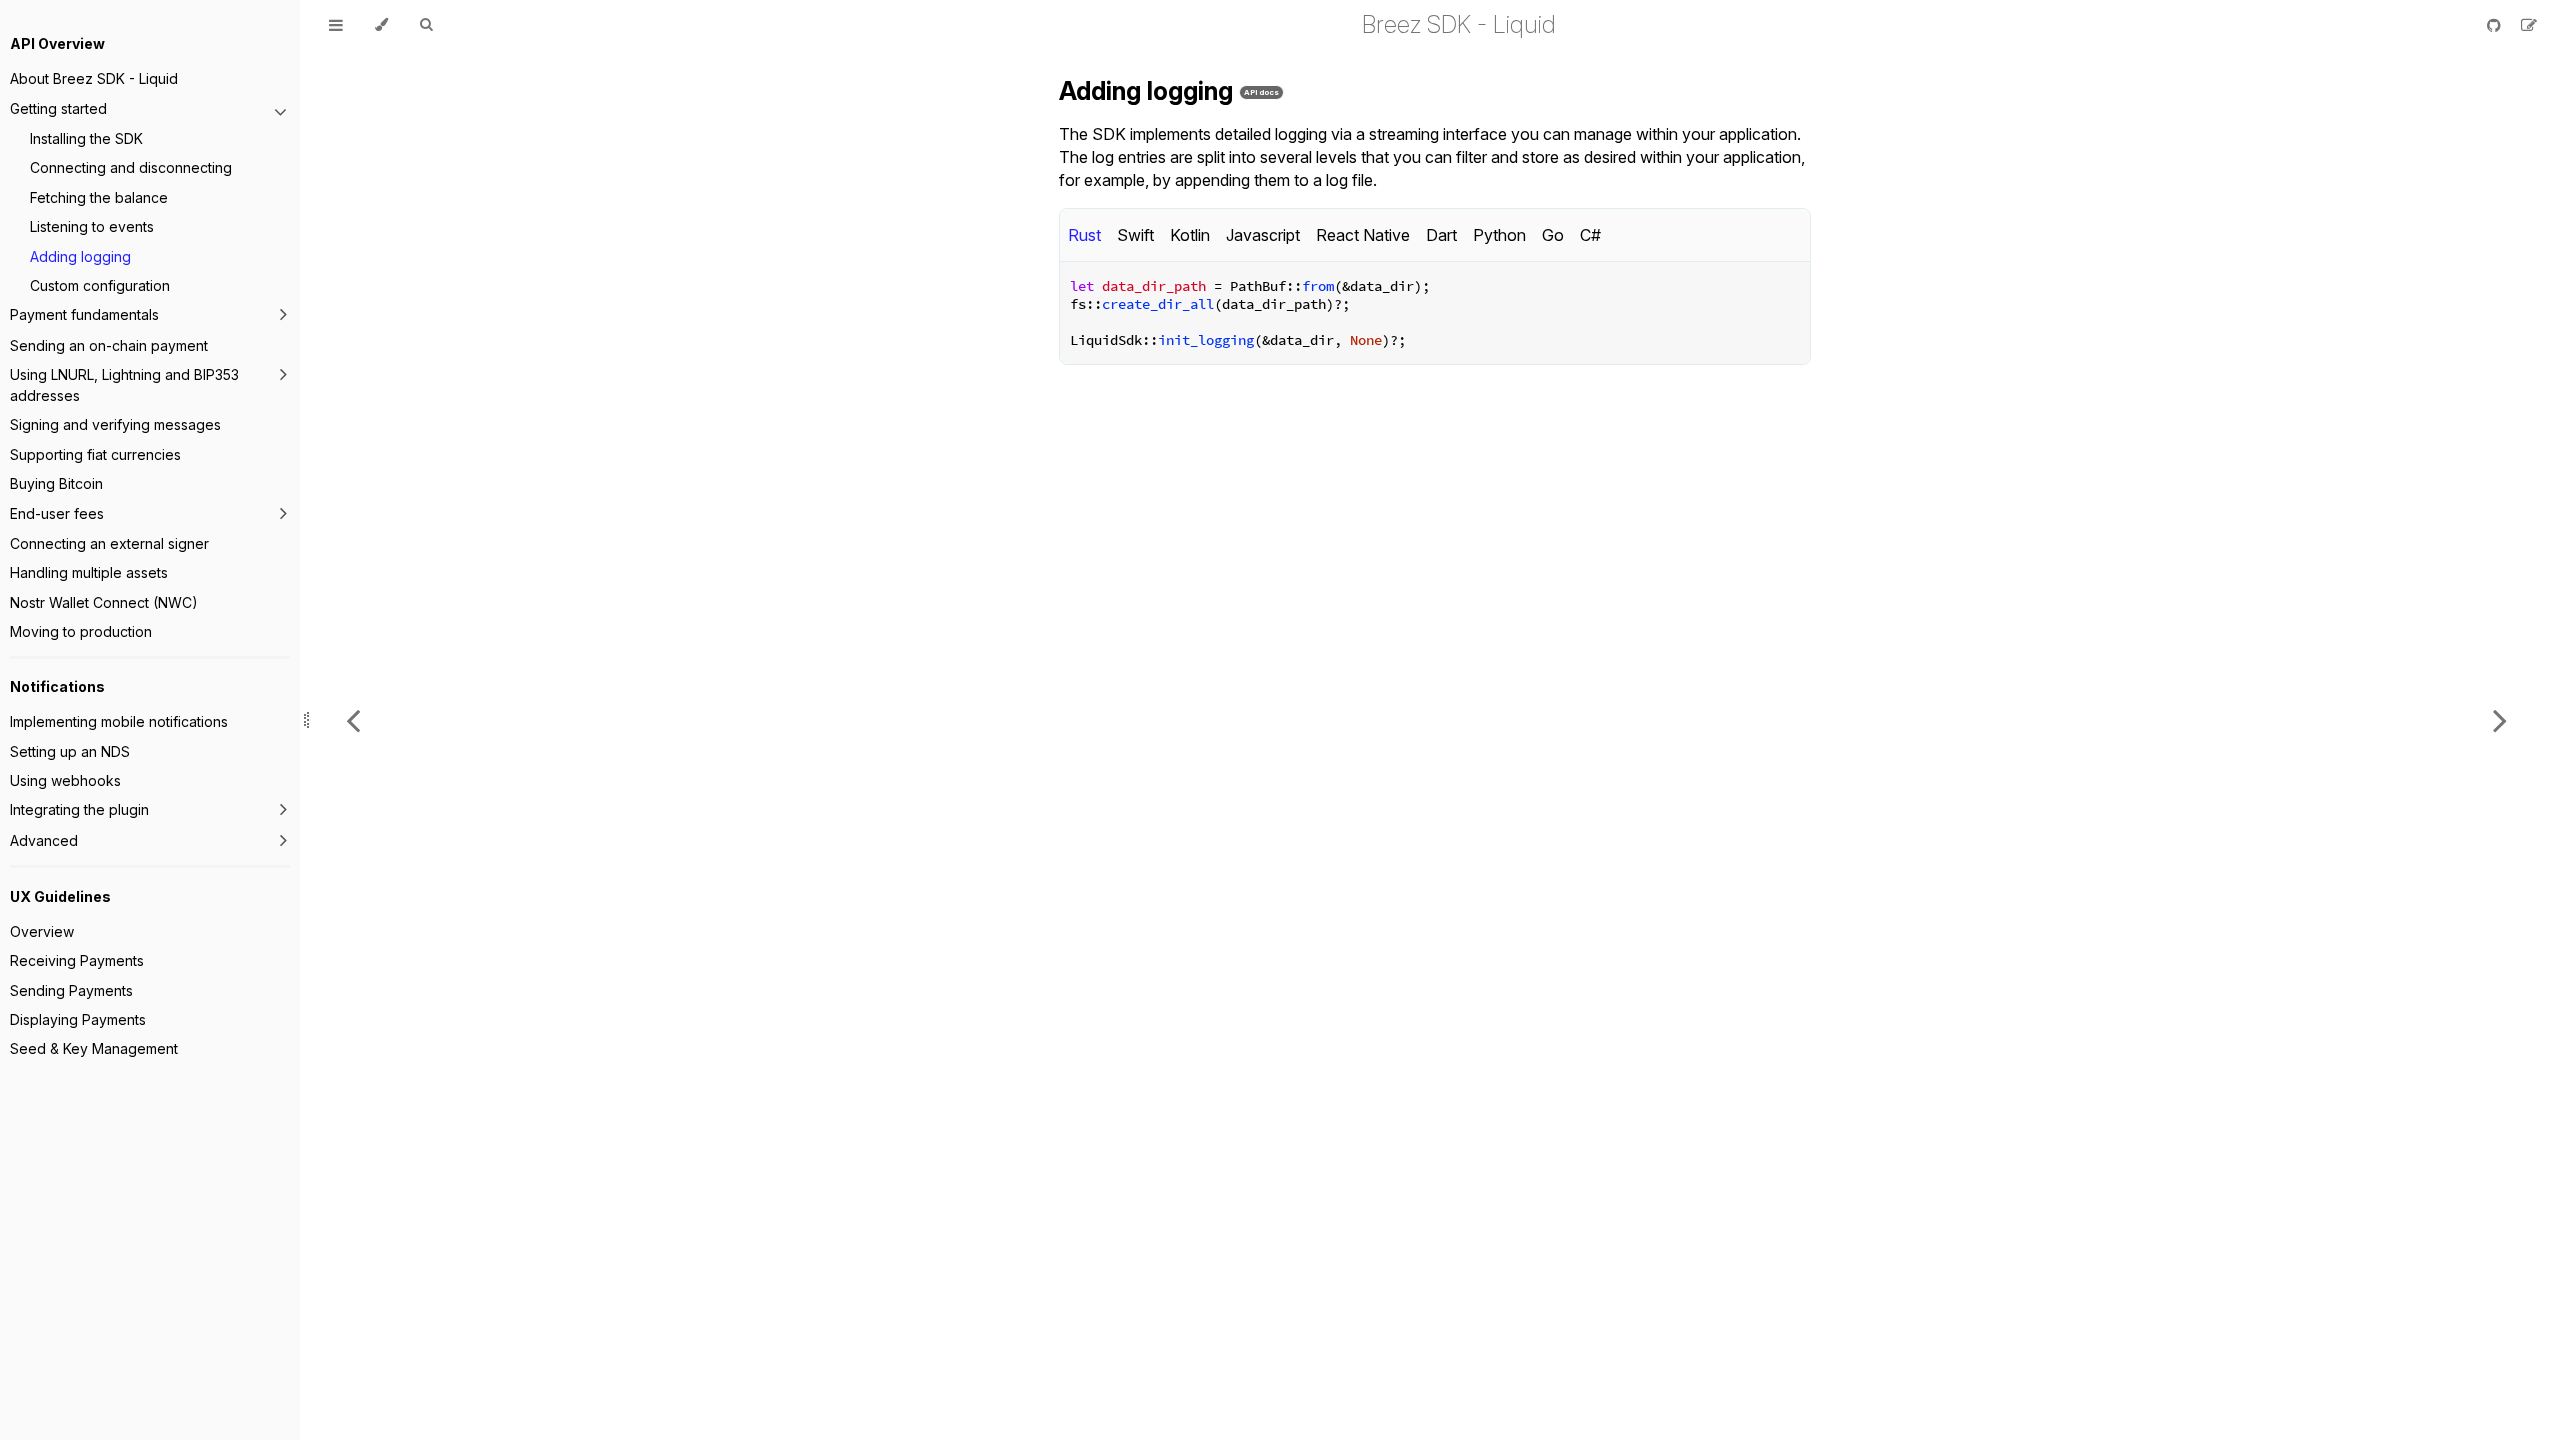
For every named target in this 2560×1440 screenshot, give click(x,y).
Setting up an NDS (70, 751)
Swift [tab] (1135, 235)
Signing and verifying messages (115, 424)
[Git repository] (2496, 25)
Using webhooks (65, 780)
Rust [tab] (1084, 235)
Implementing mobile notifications (119, 721)
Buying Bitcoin (56, 483)
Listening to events (92, 226)
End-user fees (57, 513)
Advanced (44, 840)
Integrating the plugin (79, 809)
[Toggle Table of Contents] (336, 25)
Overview (42, 931)
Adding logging (80, 256)
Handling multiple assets (89, 572)
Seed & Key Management (94, 1048)
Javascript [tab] (1263, 235)
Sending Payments (71, 990)
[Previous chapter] (353, 720)
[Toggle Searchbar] (426, 25)
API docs (1261, 92)
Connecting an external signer (109, 543)
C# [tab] (1590, 235)
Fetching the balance (99, 197)
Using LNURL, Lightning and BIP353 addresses (124, 385)
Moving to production (81, 631)
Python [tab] (1499, 235)
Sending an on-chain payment (109, 345)
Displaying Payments (78, 1019)
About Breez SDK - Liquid (94, 78)
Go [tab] (1553, 235)
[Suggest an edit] (2529, 25)
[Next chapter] (2500, 720)
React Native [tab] (1363, 235)
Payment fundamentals (84, 314)
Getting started (58, 108)
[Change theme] (381, 25)
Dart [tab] (1441, 235)
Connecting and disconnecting (131, 167)
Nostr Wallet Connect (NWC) (104, 602)
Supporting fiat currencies (95, 454)
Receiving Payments (77, 960)
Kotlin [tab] (1190, 235)
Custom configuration (100, 285)
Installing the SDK (86, 138)
